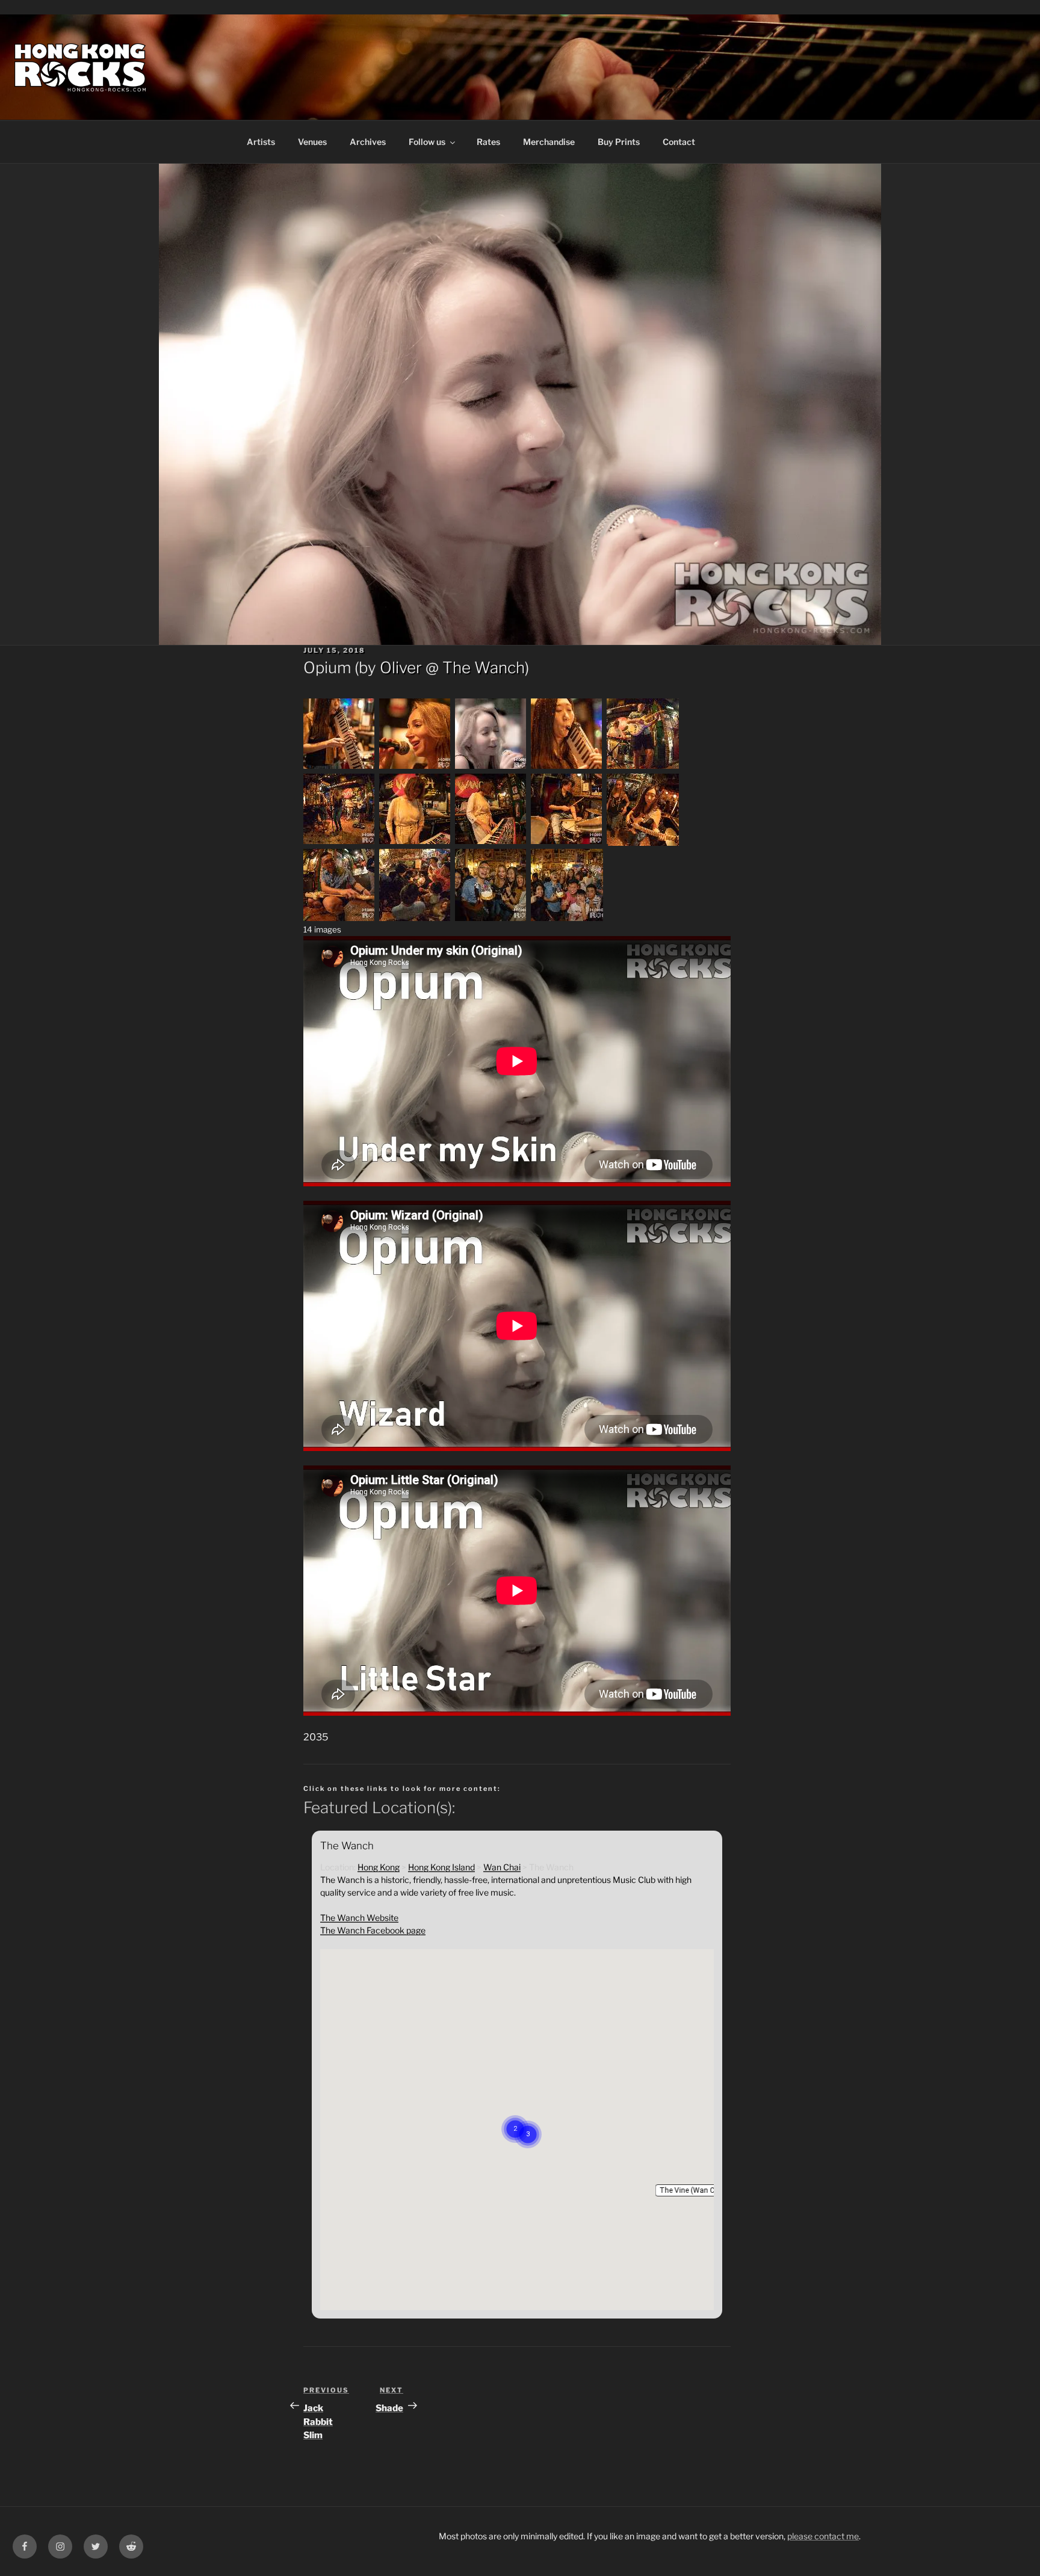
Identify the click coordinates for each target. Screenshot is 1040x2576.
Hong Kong (379, 1867)
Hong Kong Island (441, 1867)
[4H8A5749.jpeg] (491, 767)
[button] (694, 2190)
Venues (312, 142)
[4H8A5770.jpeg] (339, 843)
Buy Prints (619, 142)
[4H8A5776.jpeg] (415, 843)
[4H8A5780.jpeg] (643, 843)
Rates (488, 142)
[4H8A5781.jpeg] (339, 918)
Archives (368, 142)
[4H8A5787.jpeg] (415, 918)
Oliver (401, 667)
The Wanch (484, 667)
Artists (261, 142)
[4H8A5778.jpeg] (567, 843)
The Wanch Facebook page (373, 1930)
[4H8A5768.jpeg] (643, 767)
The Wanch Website (359, 1918)
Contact (679, 142)
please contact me (823, 2536)
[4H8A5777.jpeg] (491, 843)
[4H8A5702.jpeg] (339, 767)
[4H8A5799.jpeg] (567, 918)
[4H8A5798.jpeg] (491, 918)
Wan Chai (502, 1867)
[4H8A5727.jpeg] (415, 767)
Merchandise (549, 142)
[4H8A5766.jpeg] (567, 767)
